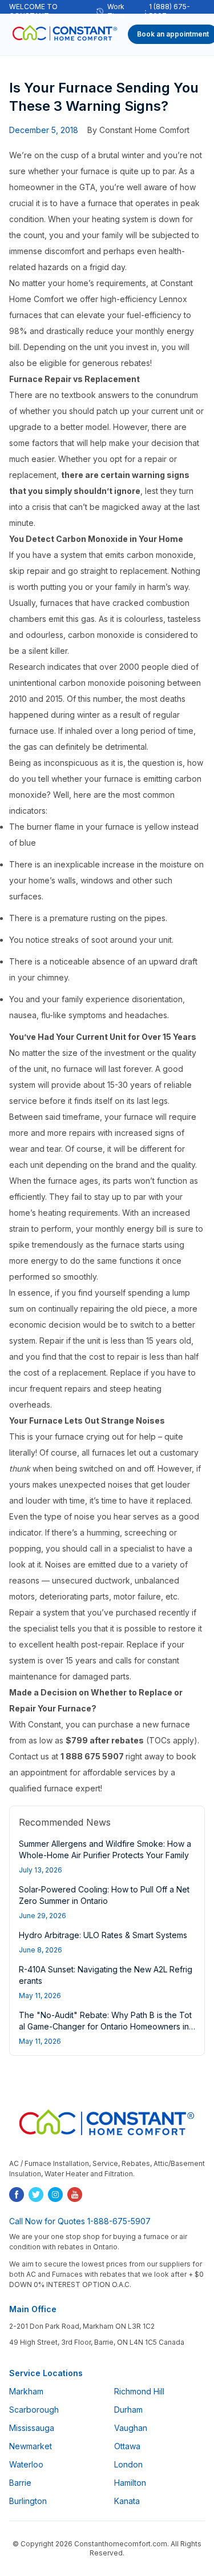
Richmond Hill (139, 2391)
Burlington (28, 2501)
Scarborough (34, 2410)
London (128, 2464)
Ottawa (127, 2446)
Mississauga (32, 2428)
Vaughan (131, 2428)
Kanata (127, 2501)
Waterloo (26, 2464)
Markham (26, 2391)
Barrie (20, 2483)
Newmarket (31, 2446)
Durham (128, 2410)
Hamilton (130, 2483)
